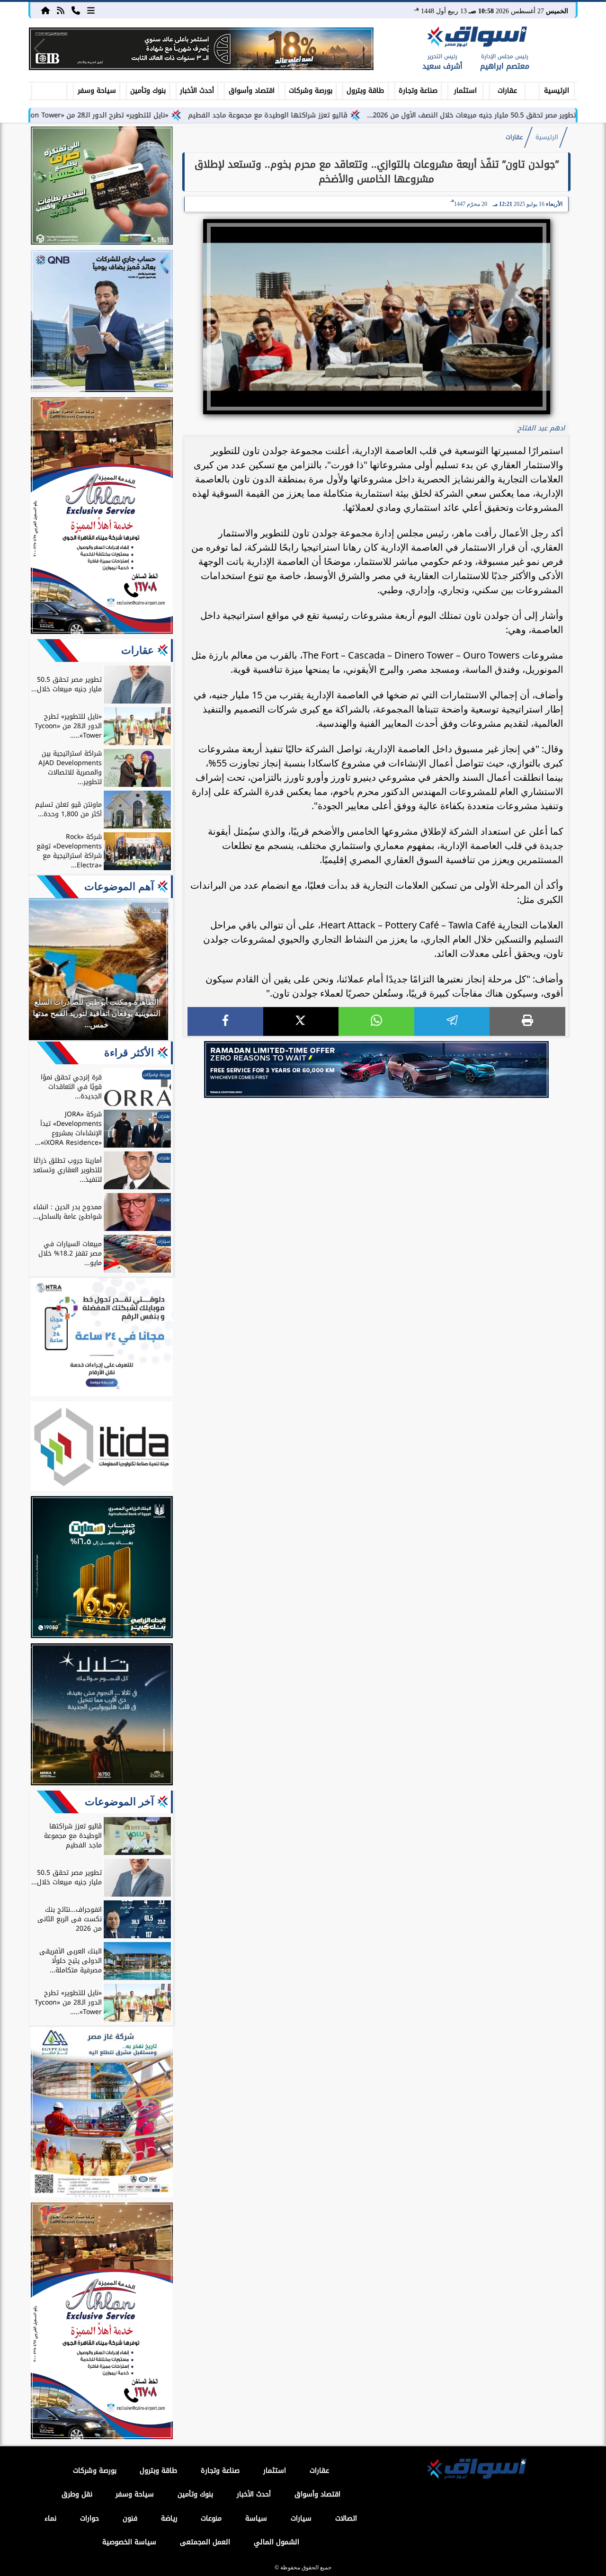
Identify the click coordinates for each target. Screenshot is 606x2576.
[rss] (61, 10)
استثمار (465, 91)
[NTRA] (102, 1338)
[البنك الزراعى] (102, 1569)
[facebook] (225, 1021)
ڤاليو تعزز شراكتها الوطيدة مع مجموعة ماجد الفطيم (348, 115)
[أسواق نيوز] (476, 38)
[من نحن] (76, 10)
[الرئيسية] (45, 10)
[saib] (102, 1716)
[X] (301, 1021)
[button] (40, 49)
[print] (527, 1021)
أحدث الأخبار (197, 91)
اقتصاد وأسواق (252, 91)
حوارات (89, 2518)
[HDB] (102, 187)
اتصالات (346, 2518)
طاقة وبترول (365, 91)
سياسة (256, 2518)
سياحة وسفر (97, 91)
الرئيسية (557, 91)
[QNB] (102, 322)
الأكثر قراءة (129, 1053)
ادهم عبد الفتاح (541, 428)
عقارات (507, 91)
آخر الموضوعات (119, 1802)
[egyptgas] (102, 2113)
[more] (91, 10)
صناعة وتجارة (418, 91)
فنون (130, 2518)
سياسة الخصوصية (129, 2542)
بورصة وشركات (311, 91)
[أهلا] (102, 517)
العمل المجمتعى (205, 2542)
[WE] (376, 1070)
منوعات (211, 2518)
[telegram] (452, 1021)
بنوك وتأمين (148, 91)
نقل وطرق (77, 2494)
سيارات (301, 2518)
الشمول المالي (276, 2542)
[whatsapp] (376, 1021)
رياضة (169, 2518)
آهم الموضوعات (119, 887)
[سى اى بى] (201, 49)
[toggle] (49, 89)
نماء (50, 2518)
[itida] (102, 1448)
